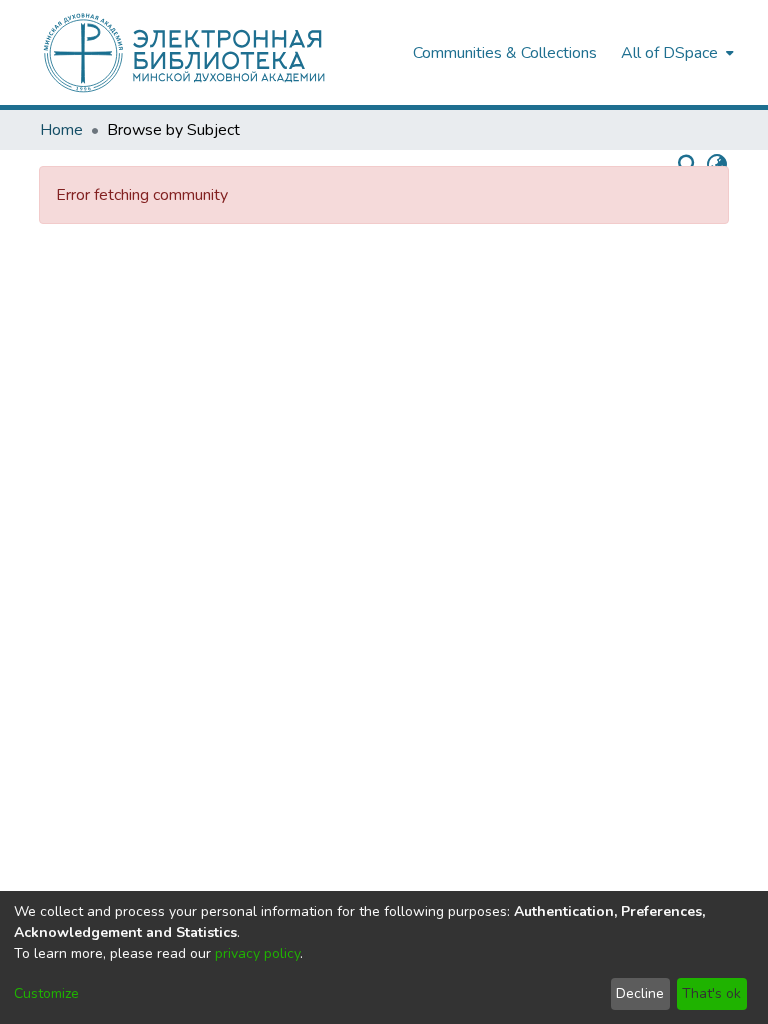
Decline (640, 993)
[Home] (216, 52)
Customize (46, 993)
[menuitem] (675, 52)
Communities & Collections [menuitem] (505, 53)
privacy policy (257, 953)
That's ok (711, 993)
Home (61, 130)
